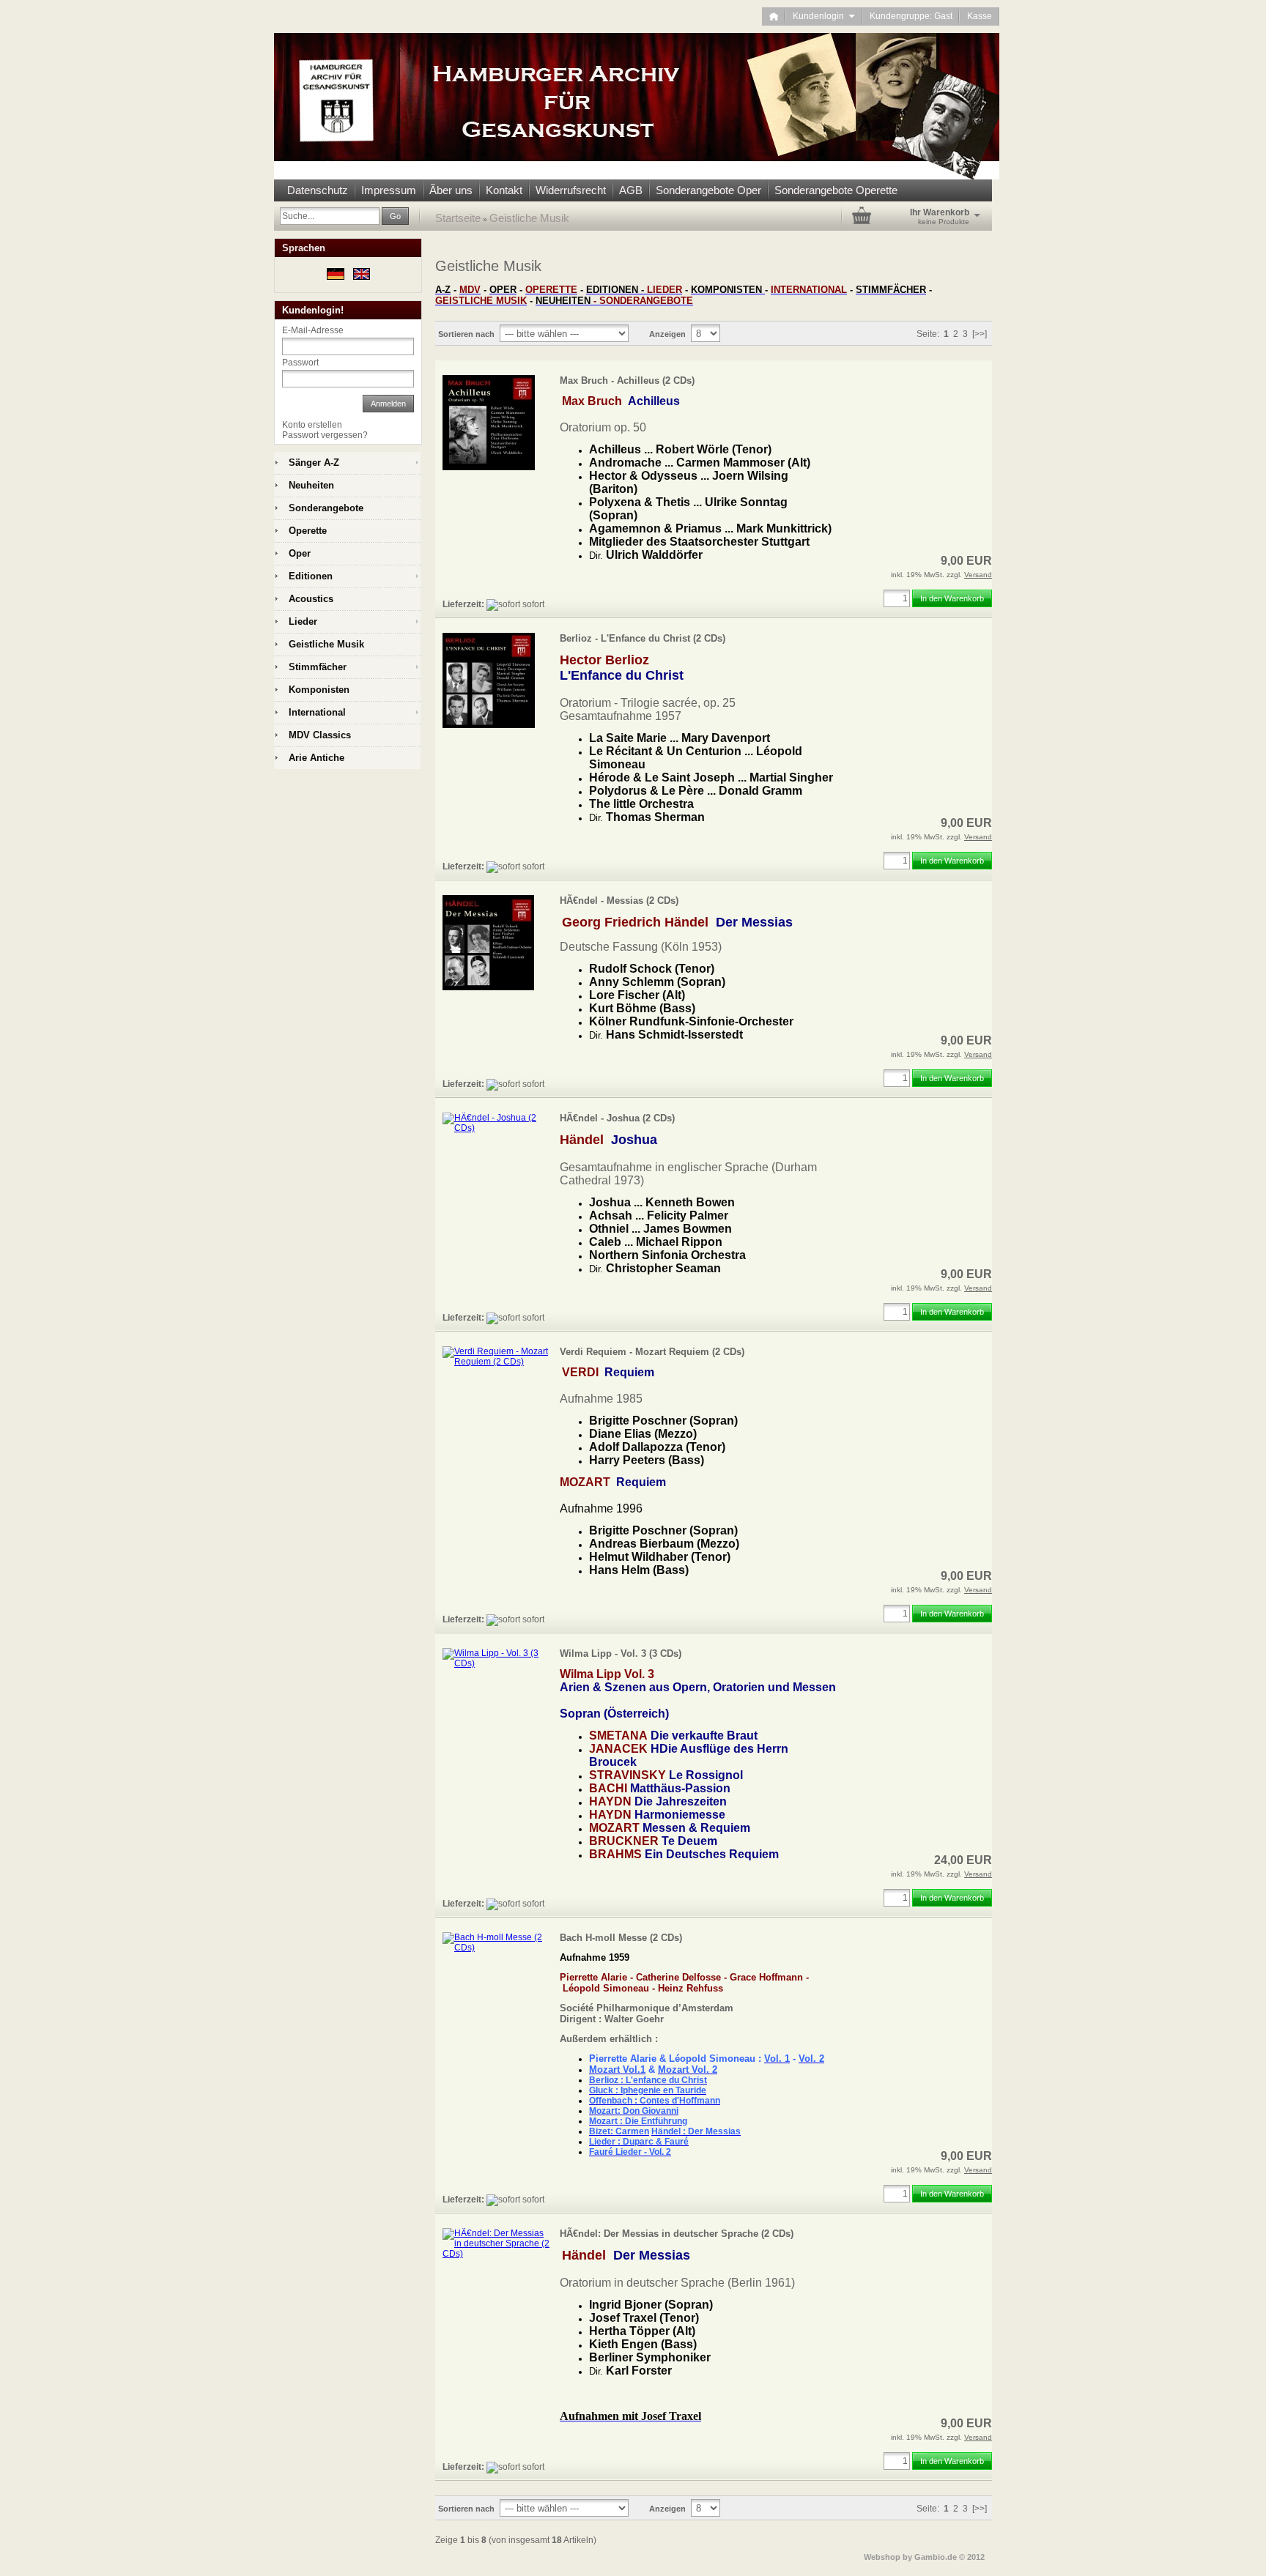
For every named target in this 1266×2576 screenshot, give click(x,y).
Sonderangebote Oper (708, 190)
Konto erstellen (312, 425)
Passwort (300, 363)
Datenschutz (318, 190)
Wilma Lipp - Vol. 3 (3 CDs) (621, 1653)
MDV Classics (320, 735)
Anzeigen (667, 334)
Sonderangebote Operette (836, 190)
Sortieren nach (466, 334)
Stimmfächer (318, 667)
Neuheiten (311, 485)
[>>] (980, 334)
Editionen (311, 576)
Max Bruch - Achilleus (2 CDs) (627, 381)
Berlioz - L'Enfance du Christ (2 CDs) (643, 638)
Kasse (980, 16)
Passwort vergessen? (325, 435)
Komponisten (319, 690)
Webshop (882, 2557)
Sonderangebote (326, 508)
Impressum (389, 190)
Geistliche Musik (529, 218)
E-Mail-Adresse (313, 330)
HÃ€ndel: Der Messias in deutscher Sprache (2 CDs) (677, 2234)
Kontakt (504, 190)
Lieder (303, 621)
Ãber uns (451, 190)
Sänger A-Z (314, 463)
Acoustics (311, 599)
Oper (300, 553)
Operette (308, 531)
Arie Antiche (316, 758)
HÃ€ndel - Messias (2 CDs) (619, 901)
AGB (631, 190)
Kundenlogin (824, 16)
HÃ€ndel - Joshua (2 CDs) (617, 1118)
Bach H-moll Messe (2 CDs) (621, 1938)
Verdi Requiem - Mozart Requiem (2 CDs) (652, 1352)
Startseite (458, 218)
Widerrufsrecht (571, 190)
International (317, 712)
